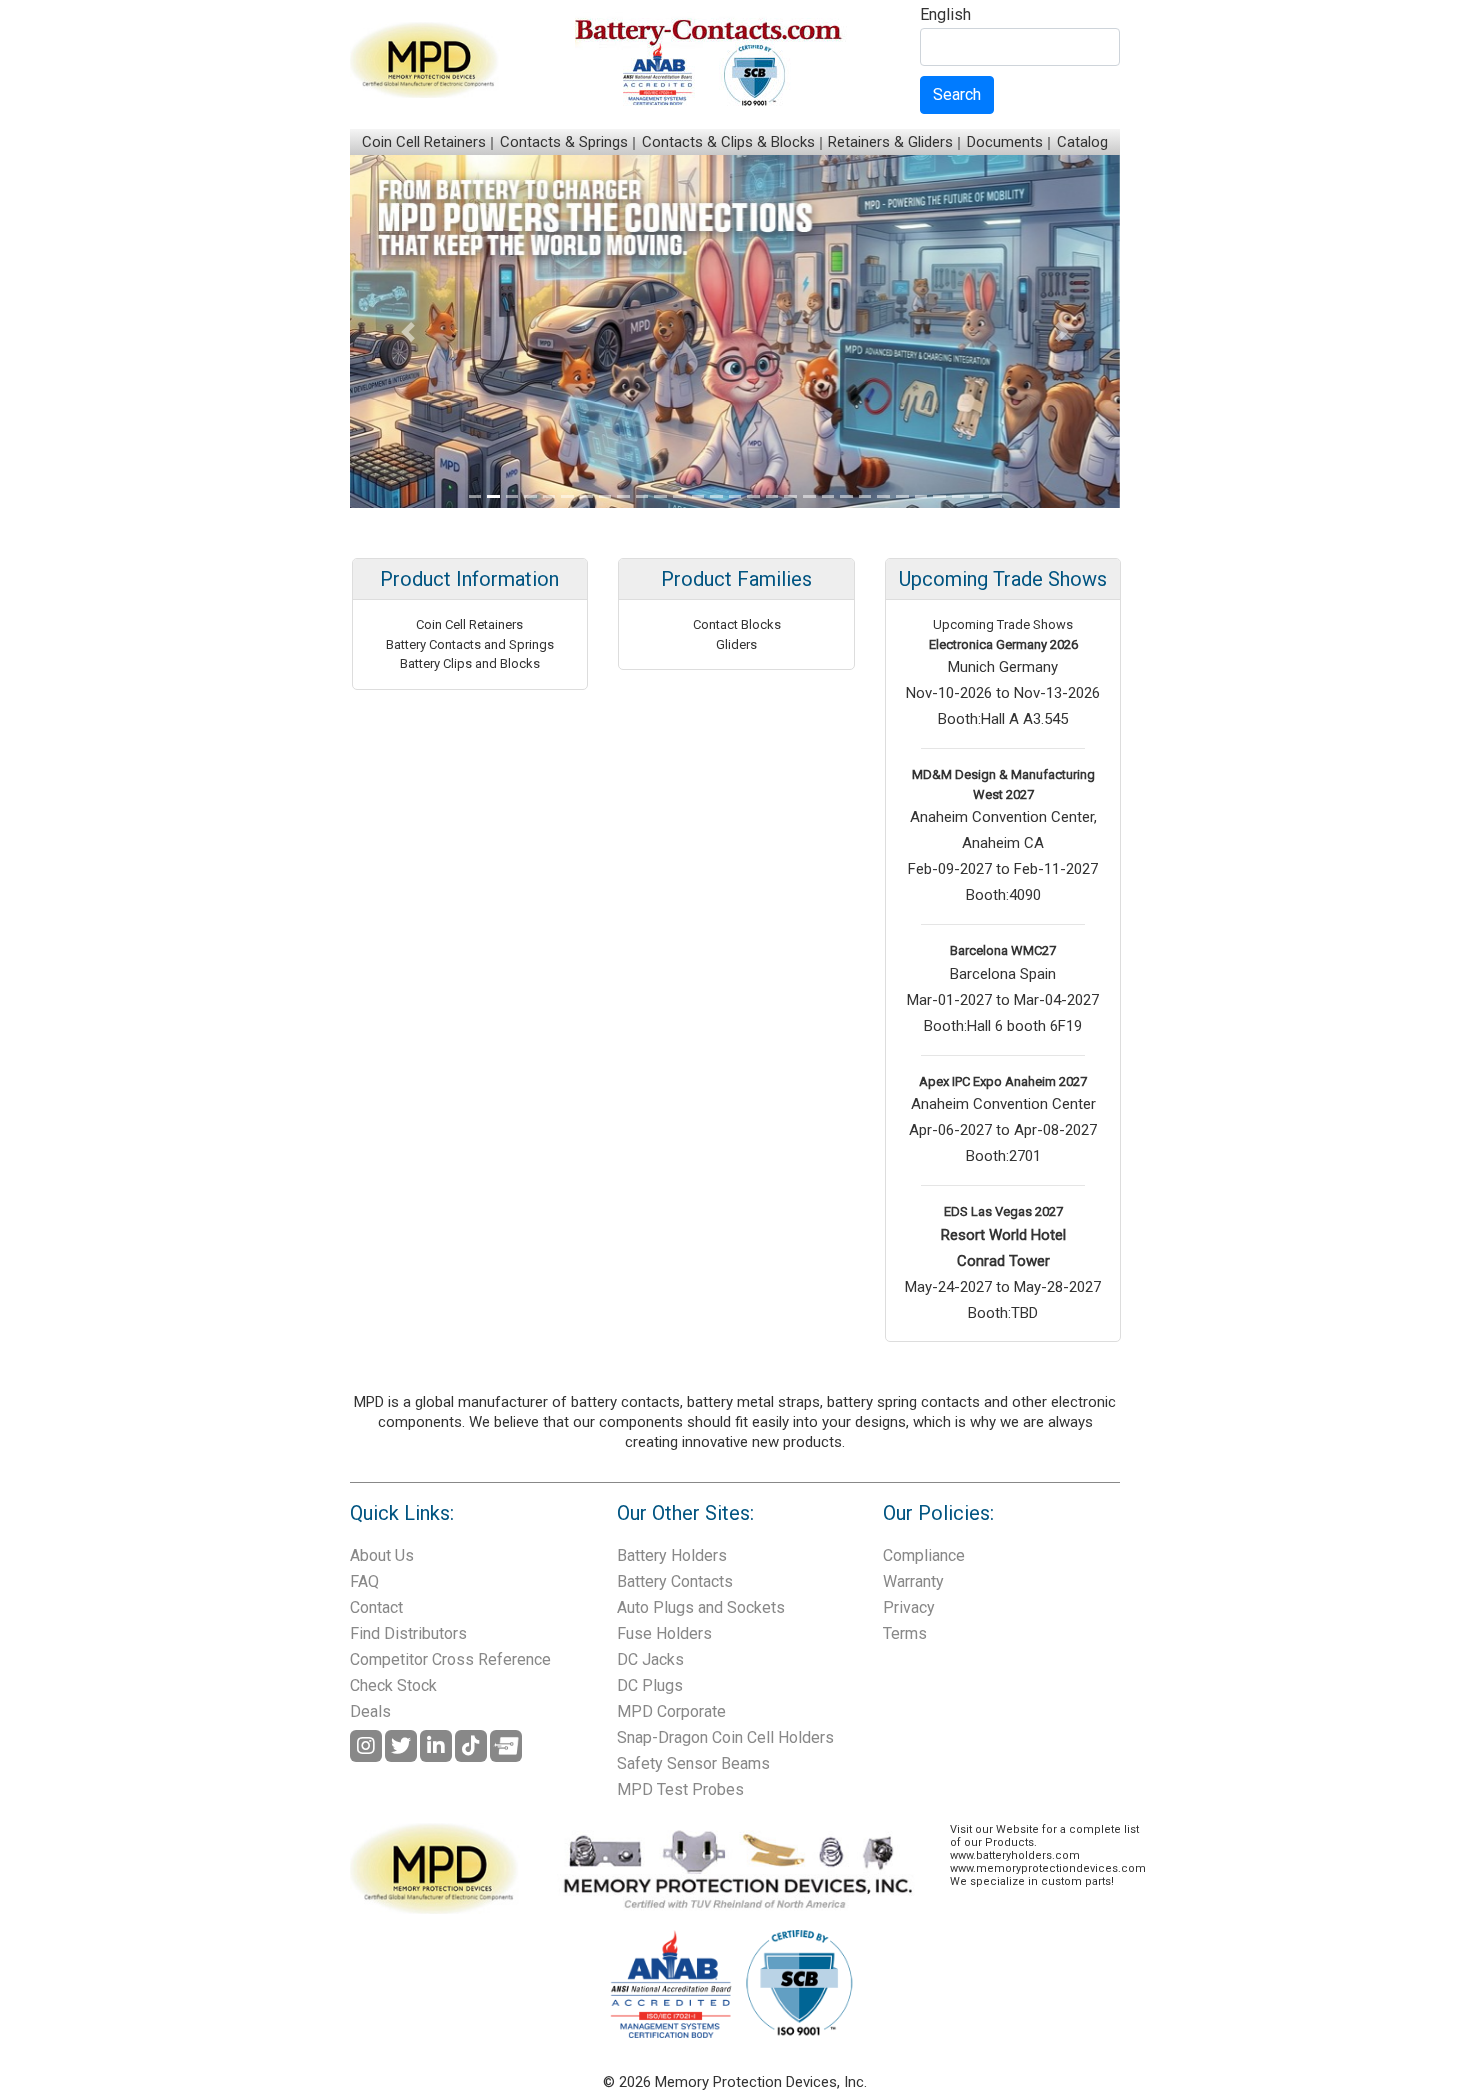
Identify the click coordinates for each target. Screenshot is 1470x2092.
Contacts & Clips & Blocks (728, 142)
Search (957, 94)
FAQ (364, 1581)
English (945, 15)
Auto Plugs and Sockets (701, 1607)
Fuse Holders (664, 1633)
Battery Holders (672, 1555)
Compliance (924, 1555)
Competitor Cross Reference (450, 1659)
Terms (905, 1633)
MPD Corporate (671, 1711)
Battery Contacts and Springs (470, 644)
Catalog (1082, 142)
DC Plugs (650, 1685)
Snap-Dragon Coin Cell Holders (725, 1737)
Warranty (913, 1581)
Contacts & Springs (564, 142)
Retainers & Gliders (890, 142)
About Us (382, 1555)
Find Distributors (408, 1633)
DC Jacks (650, 1659)
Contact (376, 1607)
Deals (370, 1711)
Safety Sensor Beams (693, 1763)
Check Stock (393, 1685)
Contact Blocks (737, 624)
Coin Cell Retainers (424, 142)
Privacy (909, 1607)
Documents (1005, 142)
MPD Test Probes (680, 1789)
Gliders (736, 644)
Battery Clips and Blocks (470, 663)
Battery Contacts (675, 1581)
